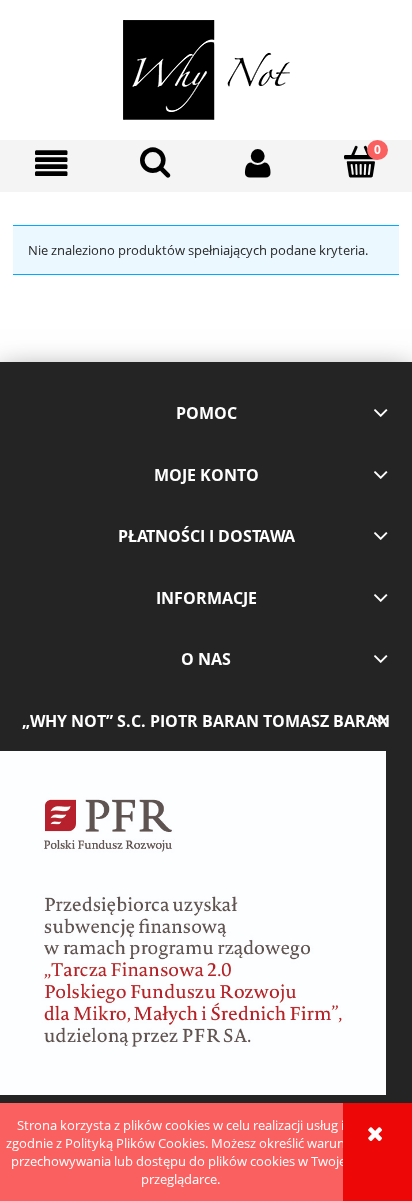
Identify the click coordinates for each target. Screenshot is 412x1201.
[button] (51, 163)
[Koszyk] (360, 162)
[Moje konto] (257, 163)
